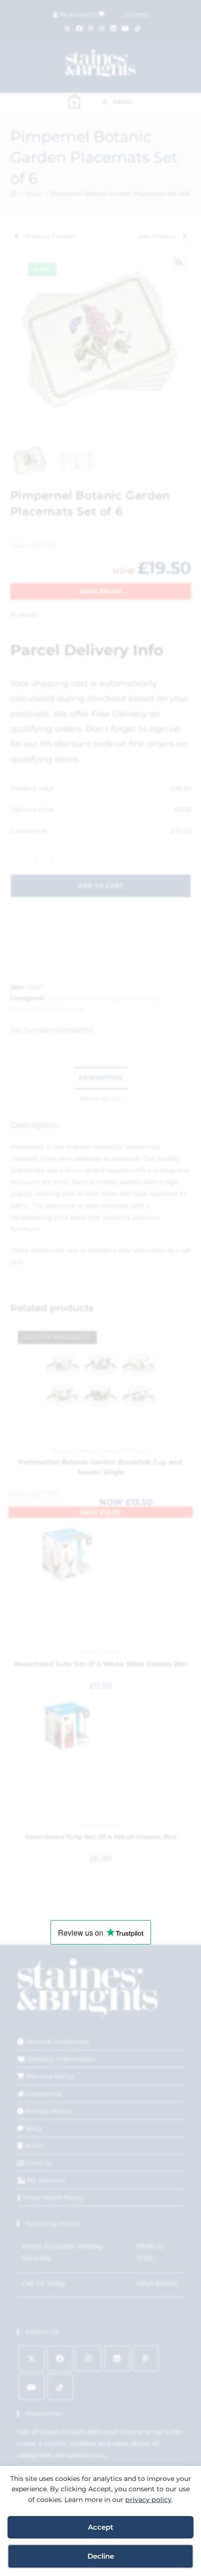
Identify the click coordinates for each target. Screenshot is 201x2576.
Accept (100, 2527)
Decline (101, 2556)
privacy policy (148, 2500)
